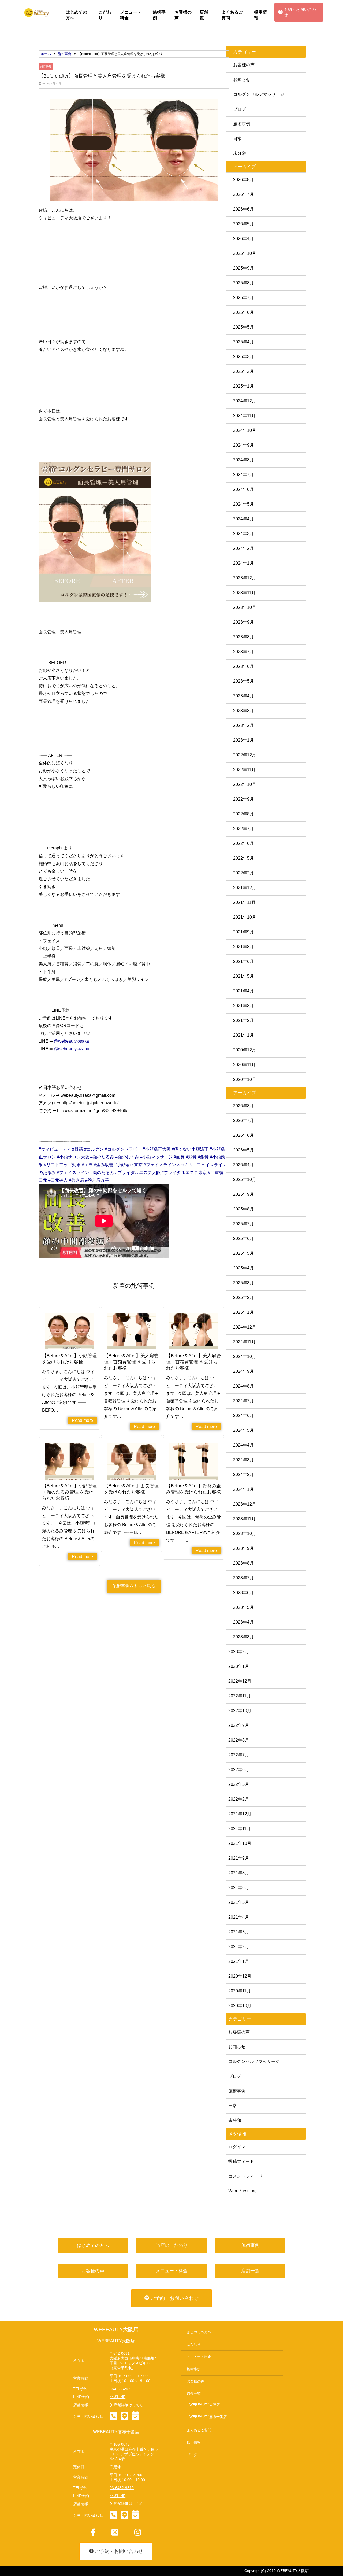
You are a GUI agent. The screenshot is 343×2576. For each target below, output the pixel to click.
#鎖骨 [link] (203, 1157)
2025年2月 (243, 371)
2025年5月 (243, 327)
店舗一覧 (206, 15)
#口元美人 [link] (58, 1180)
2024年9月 (243, 445)
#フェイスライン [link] (73, 1173)
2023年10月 (245, 607)
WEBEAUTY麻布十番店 (208, 2417)
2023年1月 (243, 740)
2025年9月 (243, 268)
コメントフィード (245, 2176)
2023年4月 (243, 696)
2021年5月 (243, 976)
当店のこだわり (172, 2245)
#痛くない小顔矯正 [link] (190, 1149)
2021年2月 (243, 1020)
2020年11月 (244, 1065)
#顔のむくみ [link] (127, 1157)
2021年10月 (245, 917)
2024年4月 (243, 519)
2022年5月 (243, 858)
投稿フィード (241, 2161)
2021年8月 (243, 947)
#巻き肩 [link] (77, 1180)
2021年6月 (243, 961)
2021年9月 (243, 932)
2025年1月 (243, 386)
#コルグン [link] (94, 1149)
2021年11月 (244, 902)
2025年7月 (243, 298)
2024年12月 (245, 401)
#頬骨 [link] (191, 1157)
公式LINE (118, 2397)
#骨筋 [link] (78, 1149)
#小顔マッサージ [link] (156, 1157)
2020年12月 (245, 1050)
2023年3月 (243, 711)
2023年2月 (243, 725)
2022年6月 (243, 843)
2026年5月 (243, 224)
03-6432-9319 (122, 2488)
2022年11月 (244, 770)
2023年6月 (243, 666)
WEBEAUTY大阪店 (116, 2329)
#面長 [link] (179, 1157)
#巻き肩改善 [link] (97, 1180)
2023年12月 (245, 578)
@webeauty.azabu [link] (72, 1049)
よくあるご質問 (232, 15)
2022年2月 (243, 873)
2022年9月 (243, 799)
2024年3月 (243, 534)
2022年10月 (245, 784)
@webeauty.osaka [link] (71, 1041)
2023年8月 (243, 637)
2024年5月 (243, 504)
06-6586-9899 (122, 2389)
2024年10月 (245, 430)
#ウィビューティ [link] (55, 1149)
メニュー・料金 (131, 15)
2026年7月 (243, 194)
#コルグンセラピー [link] (123, 1149)
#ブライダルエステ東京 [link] (184, 1173)
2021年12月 (245, 888)
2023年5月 (243, 681)
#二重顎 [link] (216, 1173)
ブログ (240, 109)
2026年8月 (243, 180)
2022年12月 (245, 755)
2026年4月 (243, 239)
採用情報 (260, 15)
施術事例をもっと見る (134, 1586)
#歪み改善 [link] (104, 1165)
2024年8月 (243, 460)
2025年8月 (243, 283)
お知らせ (242, 80)
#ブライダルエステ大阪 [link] (138, 1173)
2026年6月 (243, 209)
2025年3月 (243, 357)
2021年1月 (243, 1035)
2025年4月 (243, 342)
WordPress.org (243, 2191)
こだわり (105, 15)
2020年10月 (245, 1079)
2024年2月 (243, 548)
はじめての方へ (76, 15)
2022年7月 (243, 829)
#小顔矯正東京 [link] (128, 1165)
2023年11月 (244, 593)
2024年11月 (244, 416)
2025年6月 (243, 312)
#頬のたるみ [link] (102, 1173)
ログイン (237, 2147)
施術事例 (159, 15)
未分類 (240, 153)
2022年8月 (243, 814)
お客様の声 (183, 15)
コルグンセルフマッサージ (259, 94)
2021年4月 (243, 991)
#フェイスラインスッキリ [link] (168, 1165)
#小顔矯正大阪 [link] (157, 1149)
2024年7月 (243, 475)
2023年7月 (243, 652)
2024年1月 (243, 563)
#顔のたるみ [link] (102, 1157)
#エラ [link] (87, 1165)
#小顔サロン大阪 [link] (73, 1157)
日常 (237, 139)
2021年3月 (243, 1006)
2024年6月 (243, 489)
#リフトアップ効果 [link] (62, 1165)
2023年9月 (243, 622)
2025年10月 (245, 253)
